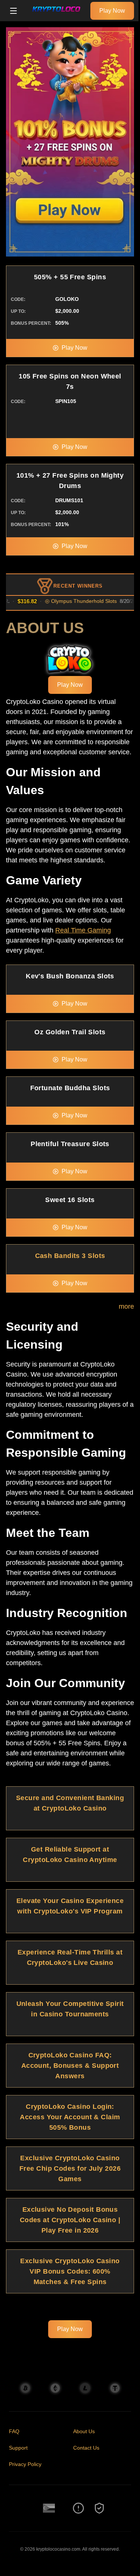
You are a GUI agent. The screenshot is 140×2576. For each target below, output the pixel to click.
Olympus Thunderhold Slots (72, 601)
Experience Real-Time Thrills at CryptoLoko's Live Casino (70, 1957)
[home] (56, 16)
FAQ (14, 2431)
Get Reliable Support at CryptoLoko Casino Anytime (70, 1855)
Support (18, 2448)
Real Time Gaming (83, 930)
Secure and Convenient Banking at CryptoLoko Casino (70, 1803)
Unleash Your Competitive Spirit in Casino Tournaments (70, 2009)
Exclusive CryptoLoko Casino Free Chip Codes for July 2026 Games (70, 2168)
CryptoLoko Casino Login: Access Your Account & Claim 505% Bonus (70, 2117)
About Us (84, 2431)
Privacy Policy (25, 2464)
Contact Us (86, 2448)
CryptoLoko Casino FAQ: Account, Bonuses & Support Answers (70, 2066)
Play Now (112, 11)
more (126, 1306)
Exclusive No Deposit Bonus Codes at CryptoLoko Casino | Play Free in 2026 (70, 2220)
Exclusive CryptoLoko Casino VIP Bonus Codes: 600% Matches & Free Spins (70, 2271)
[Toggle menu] (13, 11)
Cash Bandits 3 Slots (70, 1256)
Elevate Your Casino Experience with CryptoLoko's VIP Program (70, 1906)
